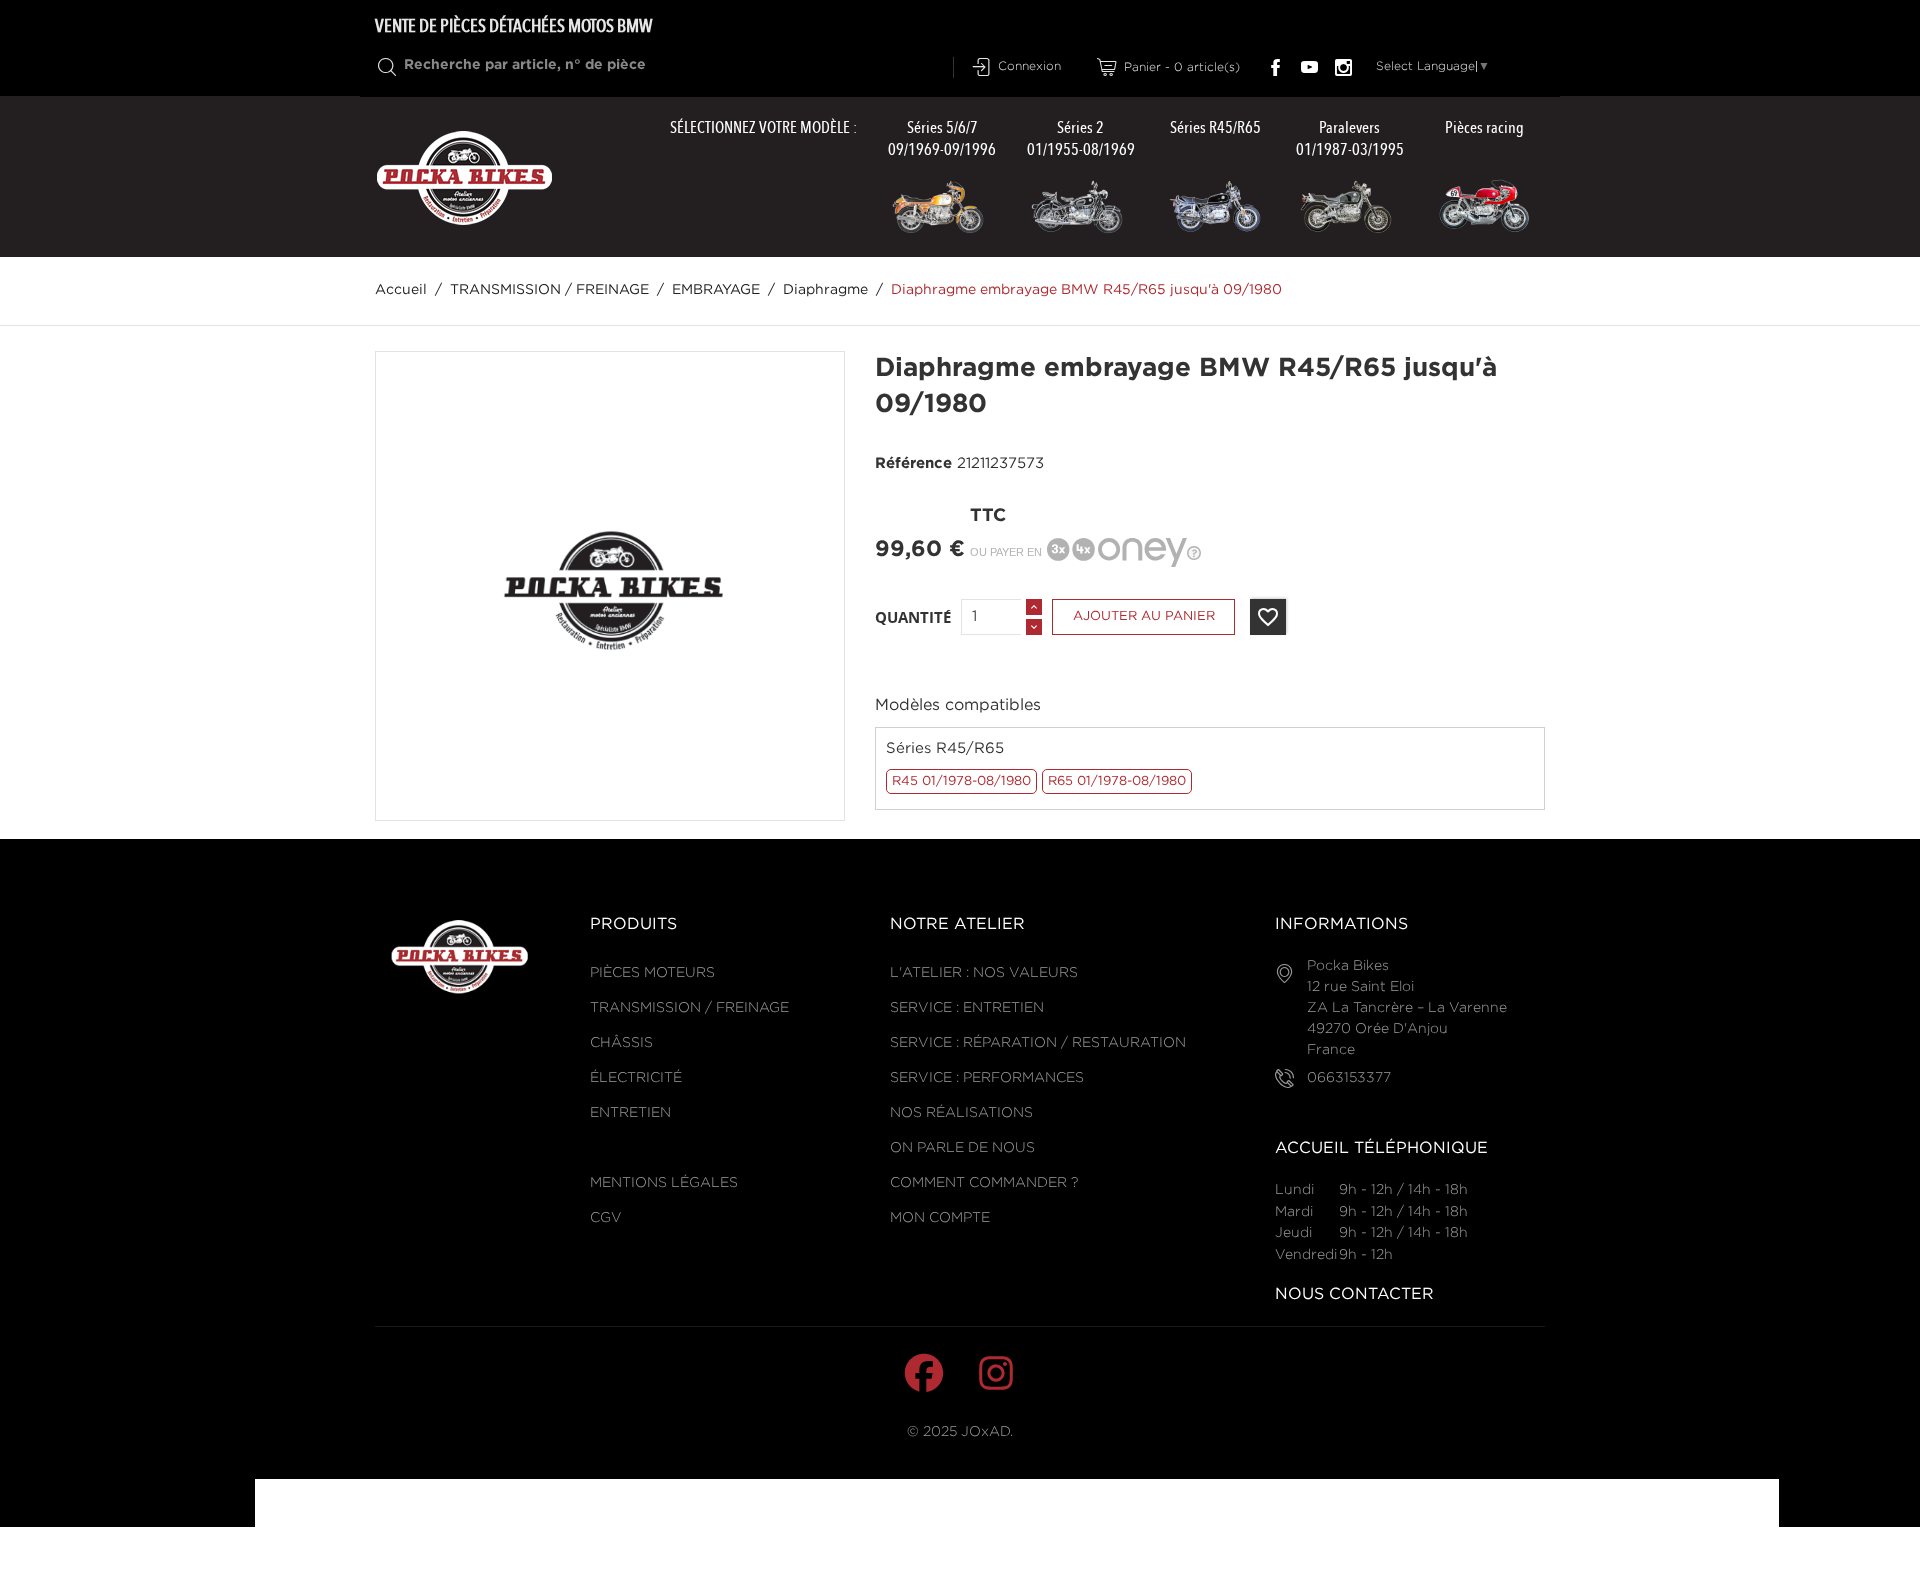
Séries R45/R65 (945, 748)
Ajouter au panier (1144, 616)
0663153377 (1349, 1078)
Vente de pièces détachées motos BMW (513, 26)
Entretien (630, 1113)
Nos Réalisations (961, 1113)
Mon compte (940, 1218)
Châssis (621, 1043)
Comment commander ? (984, 1183)
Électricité (636, 1078)
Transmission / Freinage (689, 1008)
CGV (606, 1218)
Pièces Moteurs (652, 973)
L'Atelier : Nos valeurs (984, 973)
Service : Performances (987, 1078)
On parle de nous (962, 1148)
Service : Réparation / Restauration (1038, 1043)
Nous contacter (1354, 1294)
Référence (913, 463)
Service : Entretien (967, 1008)
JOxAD (985, 1432)
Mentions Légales (664, 1183)
